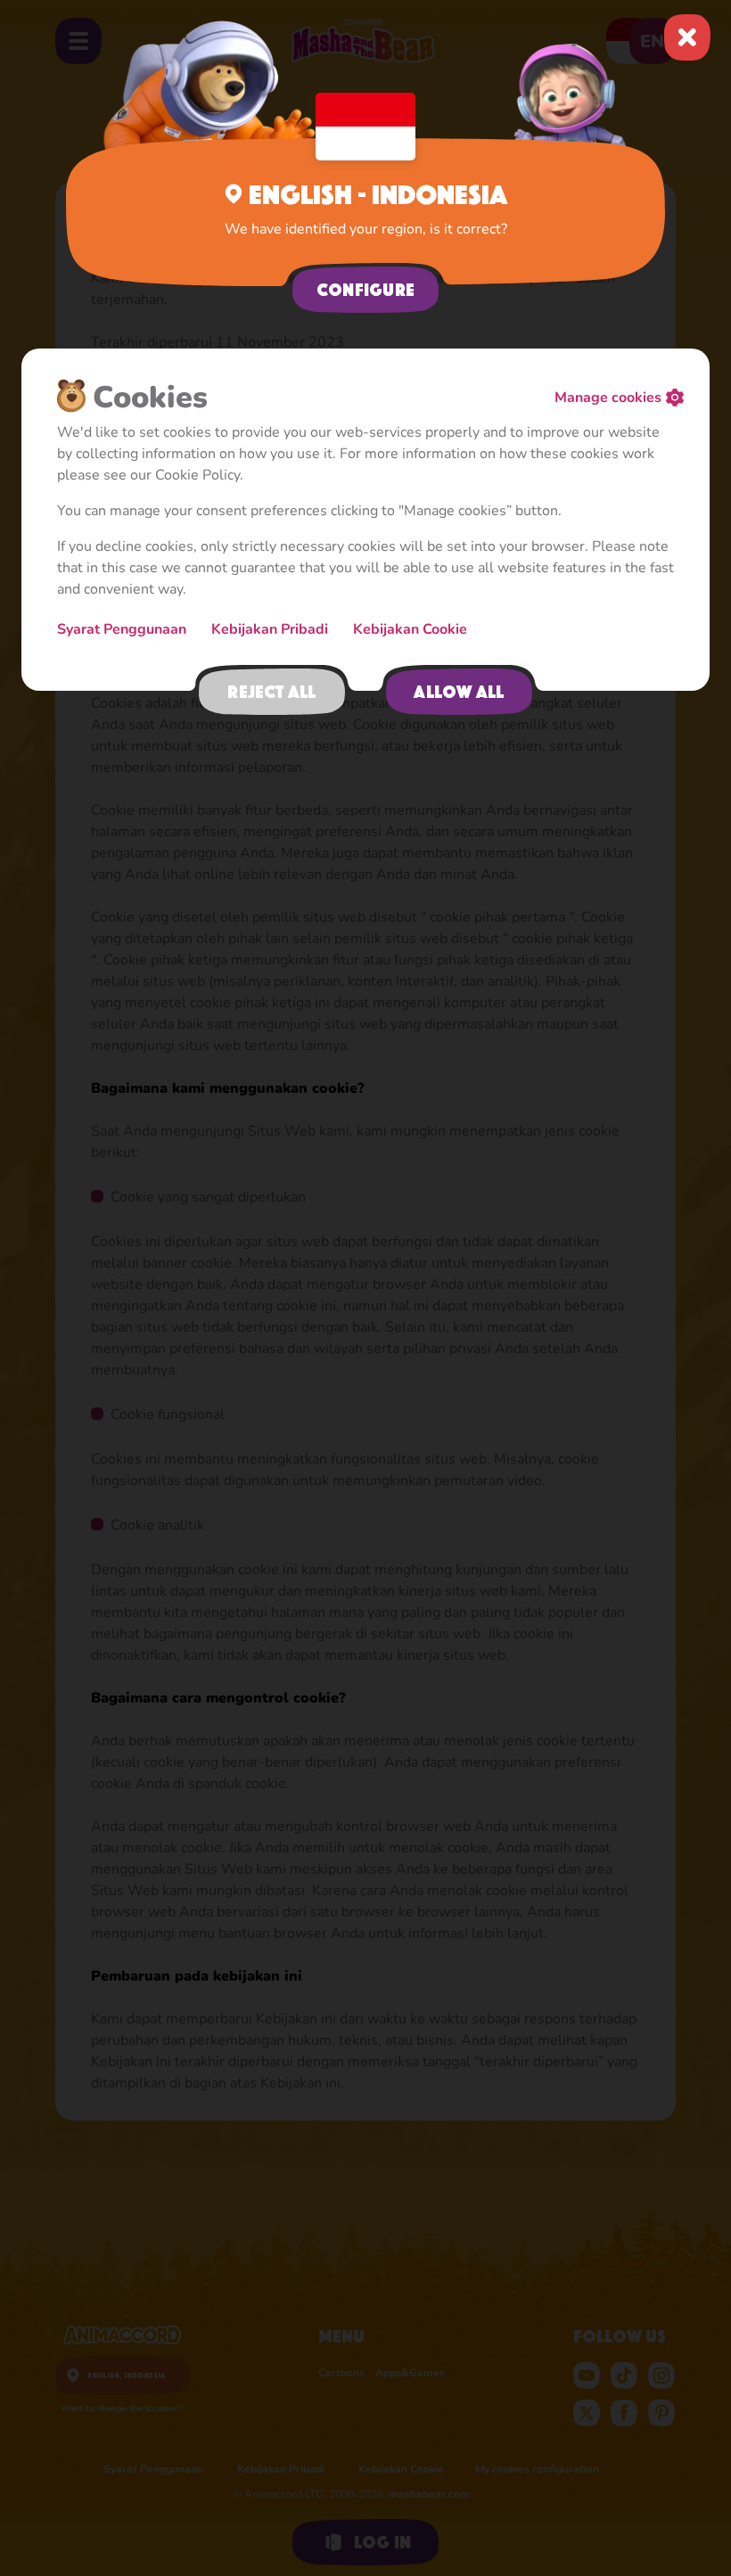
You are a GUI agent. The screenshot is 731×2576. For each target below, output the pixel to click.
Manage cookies (608, 398)
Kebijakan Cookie (410, 629)
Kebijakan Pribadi (271, 629)
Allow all (459, 692)
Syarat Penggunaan (123, 629)
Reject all (271, 692)
